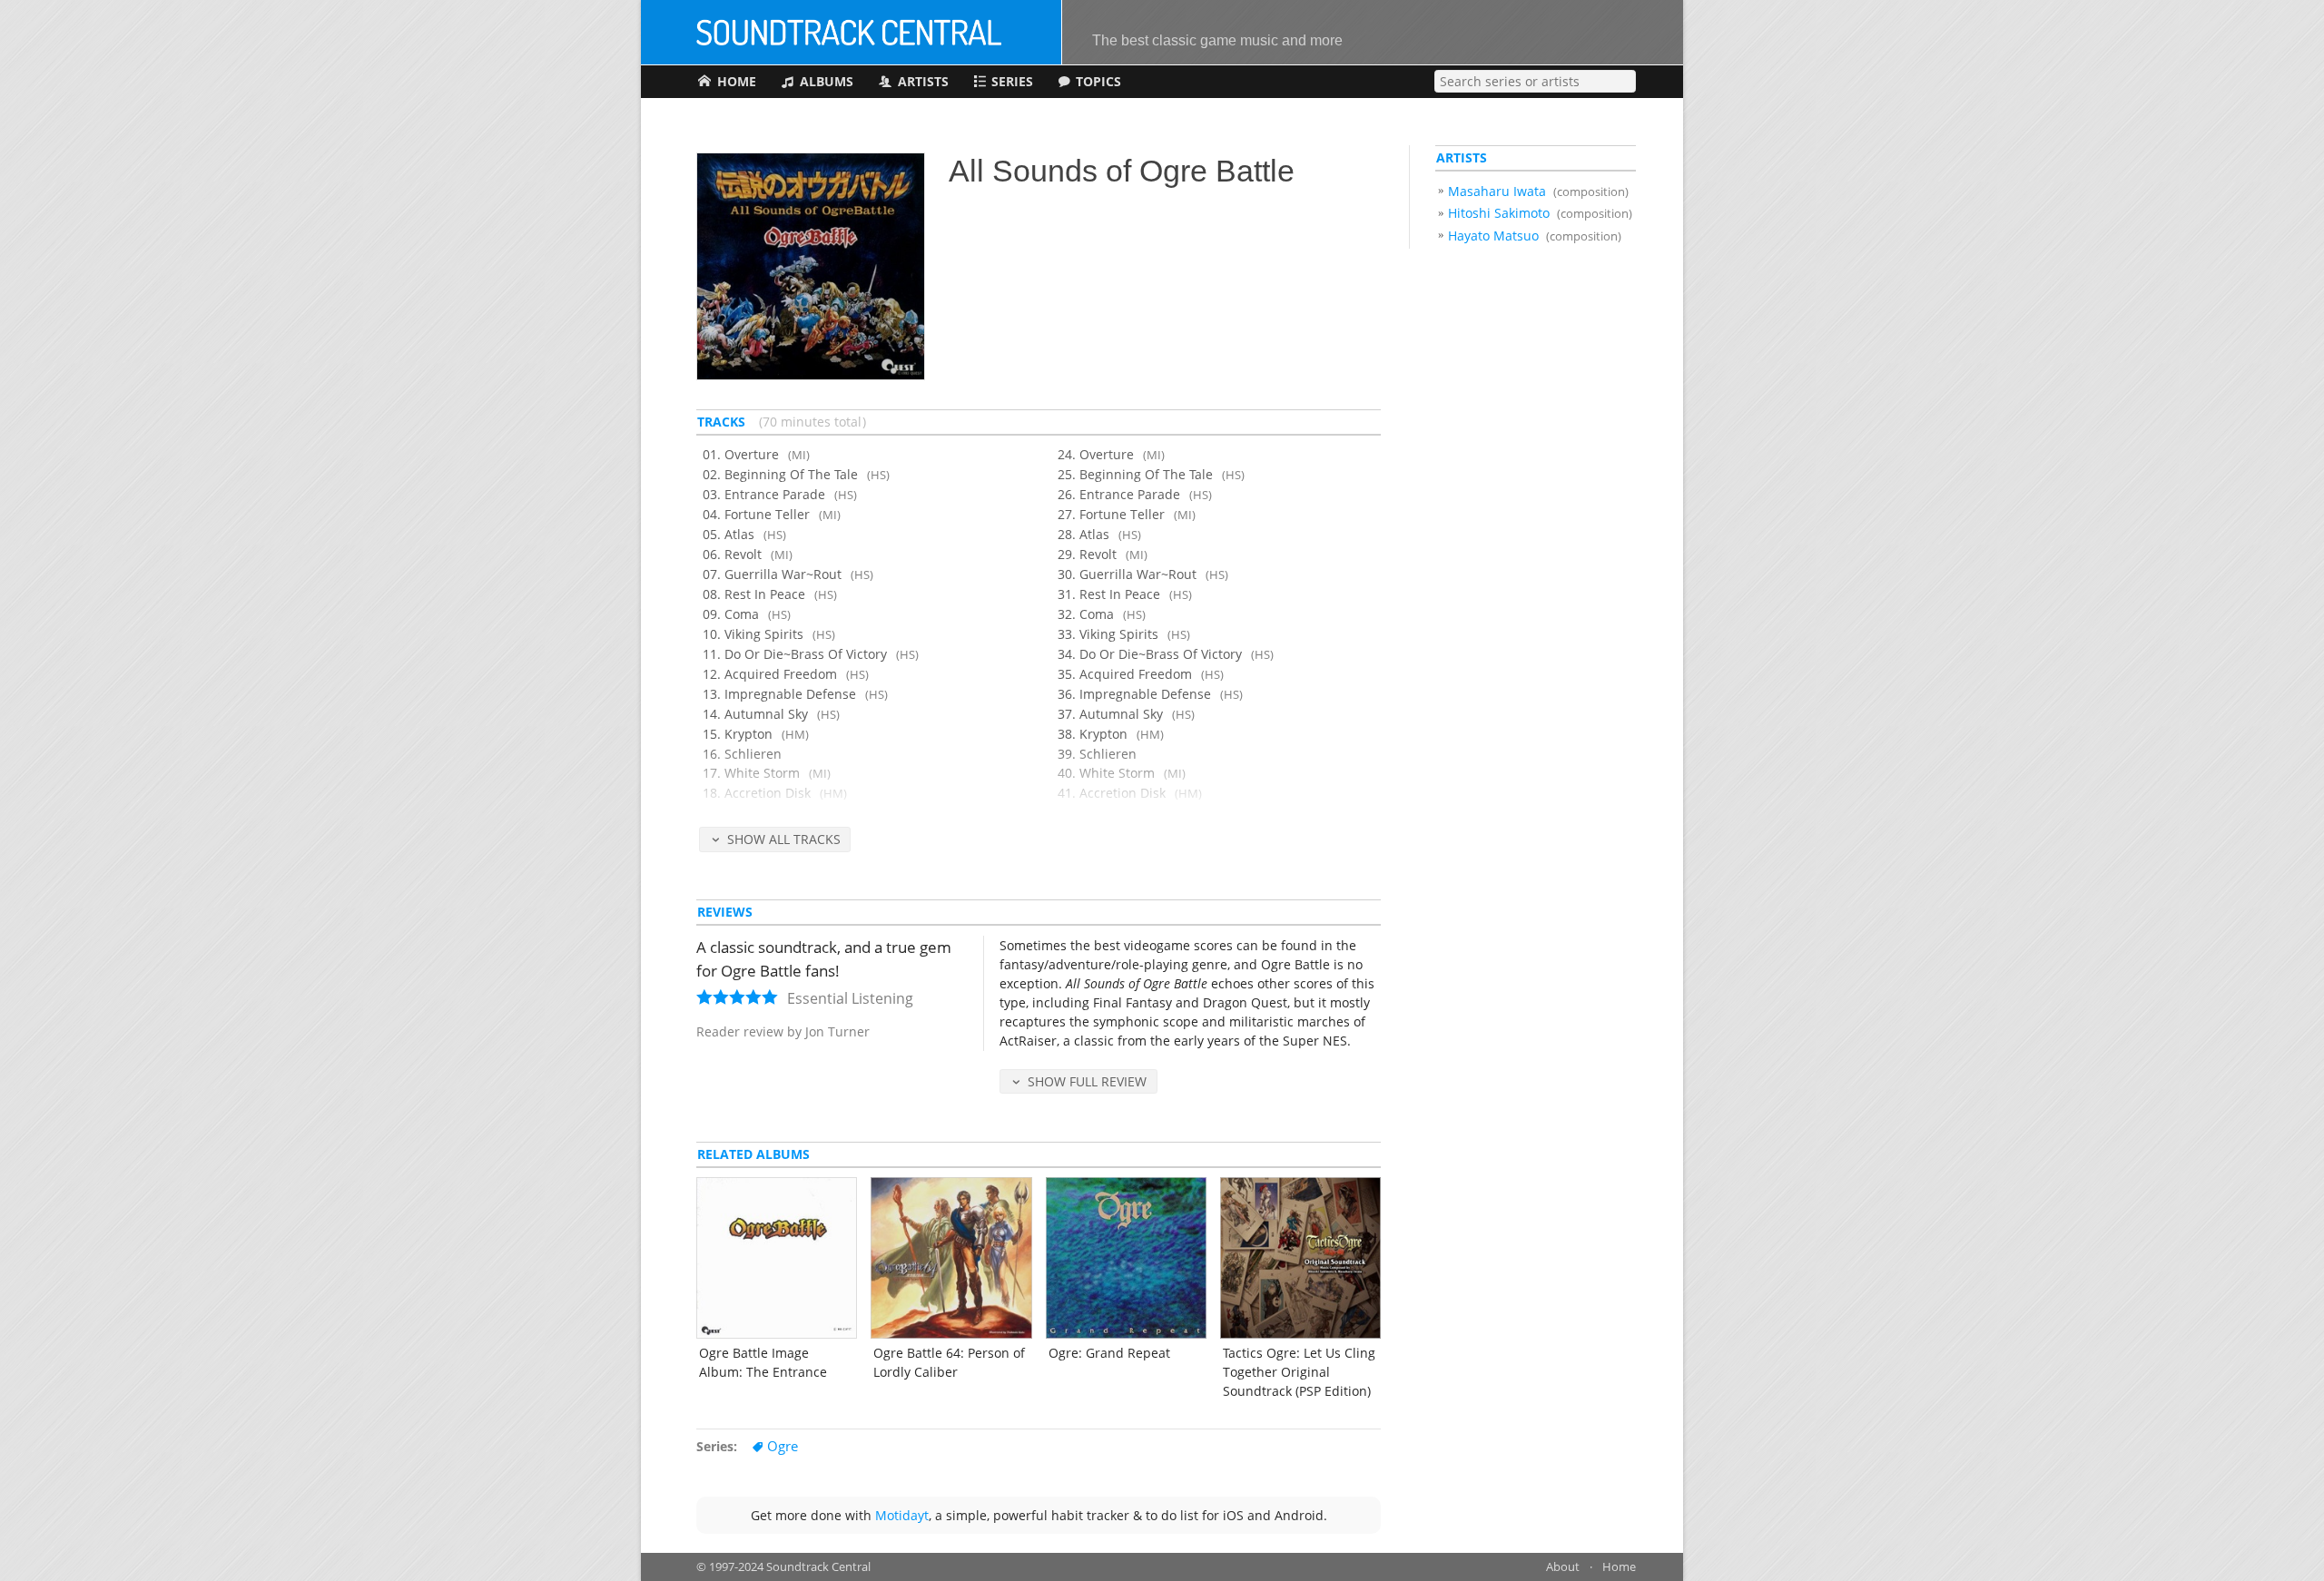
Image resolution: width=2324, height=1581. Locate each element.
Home (1619, 1567)
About (1563, 1567)
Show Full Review (1087, 1081)
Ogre (783, 1446)
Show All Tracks (784, 839)
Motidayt (902, 1515)
